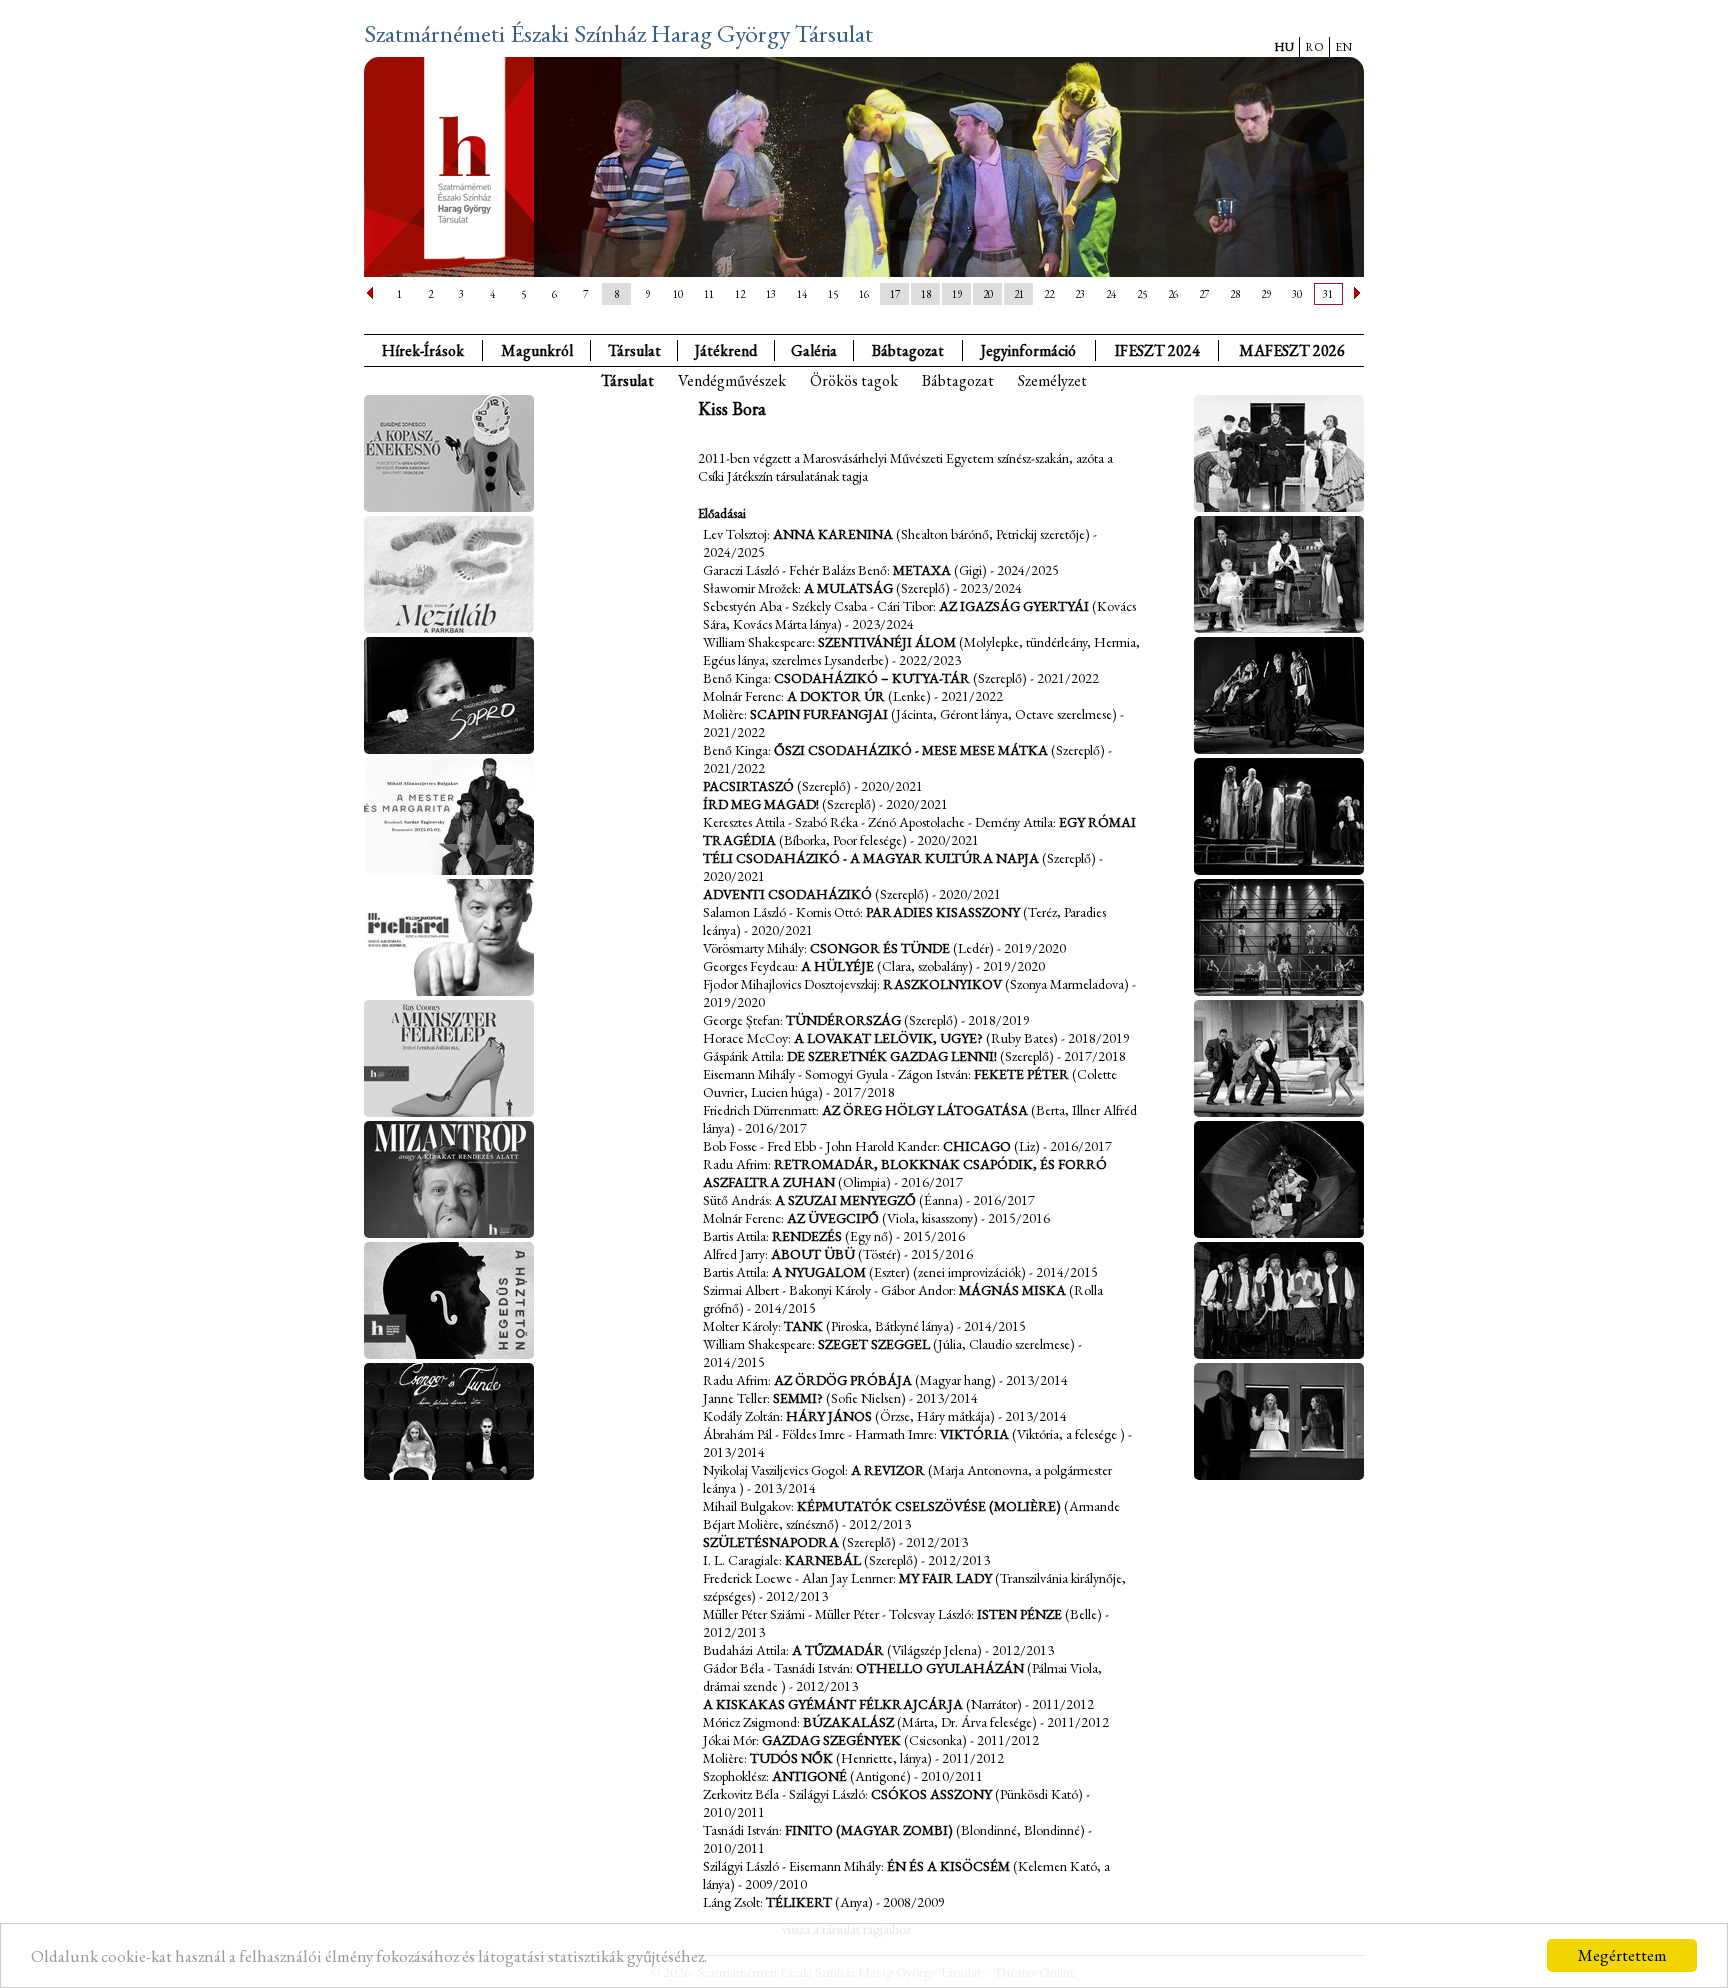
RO (1314, 47)
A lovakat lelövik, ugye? (888, 1038)
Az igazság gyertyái (1014, 606)
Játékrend (726, 350)
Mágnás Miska (1012, 1290)
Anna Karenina (833, 534)
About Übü (813, 1254)
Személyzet (1052, 380)
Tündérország (843, 1020)
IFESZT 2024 (1157, 350)
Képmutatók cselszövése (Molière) (929, 1506)
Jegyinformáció (1028, 350)
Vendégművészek (732, 380)
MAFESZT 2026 (1292, 350)
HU (1284, 47)
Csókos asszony (931, 1794)
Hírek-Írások (423, 350)
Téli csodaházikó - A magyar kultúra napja (871, 858)
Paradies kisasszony (943, 912)
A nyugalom (819, 1272)
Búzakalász (848, 1722)
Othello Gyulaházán (940, 1668)
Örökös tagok (854, 380)
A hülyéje (837, 966)
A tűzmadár (838, 1650)
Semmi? (798, 1398)
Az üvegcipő (833, 1218)
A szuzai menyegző (845, 1200)
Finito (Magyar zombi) (869, 1830)
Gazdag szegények (831, 1740)
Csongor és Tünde (880, 948)
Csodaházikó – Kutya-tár (872, 678)
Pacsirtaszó (748, 786)
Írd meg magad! (761, 804)
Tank (803, 1326)
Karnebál (823, 1560)
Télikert (799, 1902)
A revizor (888, 1470)
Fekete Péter (1021, 1074)
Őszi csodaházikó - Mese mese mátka (911, 750)
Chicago (977, 1146)
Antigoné (809, 1776)
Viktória (974, 1434)
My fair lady (945, 1578)
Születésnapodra (771, 1542)
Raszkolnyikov (942, 984)
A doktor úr (836, 696)
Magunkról (537, 350)
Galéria (814, 350)
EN (1343, 47)
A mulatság (848, 588)
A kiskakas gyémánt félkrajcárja (833, 1704)
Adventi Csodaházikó (787, 894)
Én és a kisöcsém (948, 1866)
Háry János (829, 1416)
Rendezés (807, 1236)
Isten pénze (1021, 1614)
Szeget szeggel (874, 1344)
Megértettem (1622, 1955)
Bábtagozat (958, 380)
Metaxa (922, 570)
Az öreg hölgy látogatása (925, 1110)
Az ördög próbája (843, 1380)
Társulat (634, 350)
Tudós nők (791, 1758)
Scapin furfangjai (819, 714)
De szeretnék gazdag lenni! (892, 1056)
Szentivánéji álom (887, 642)
